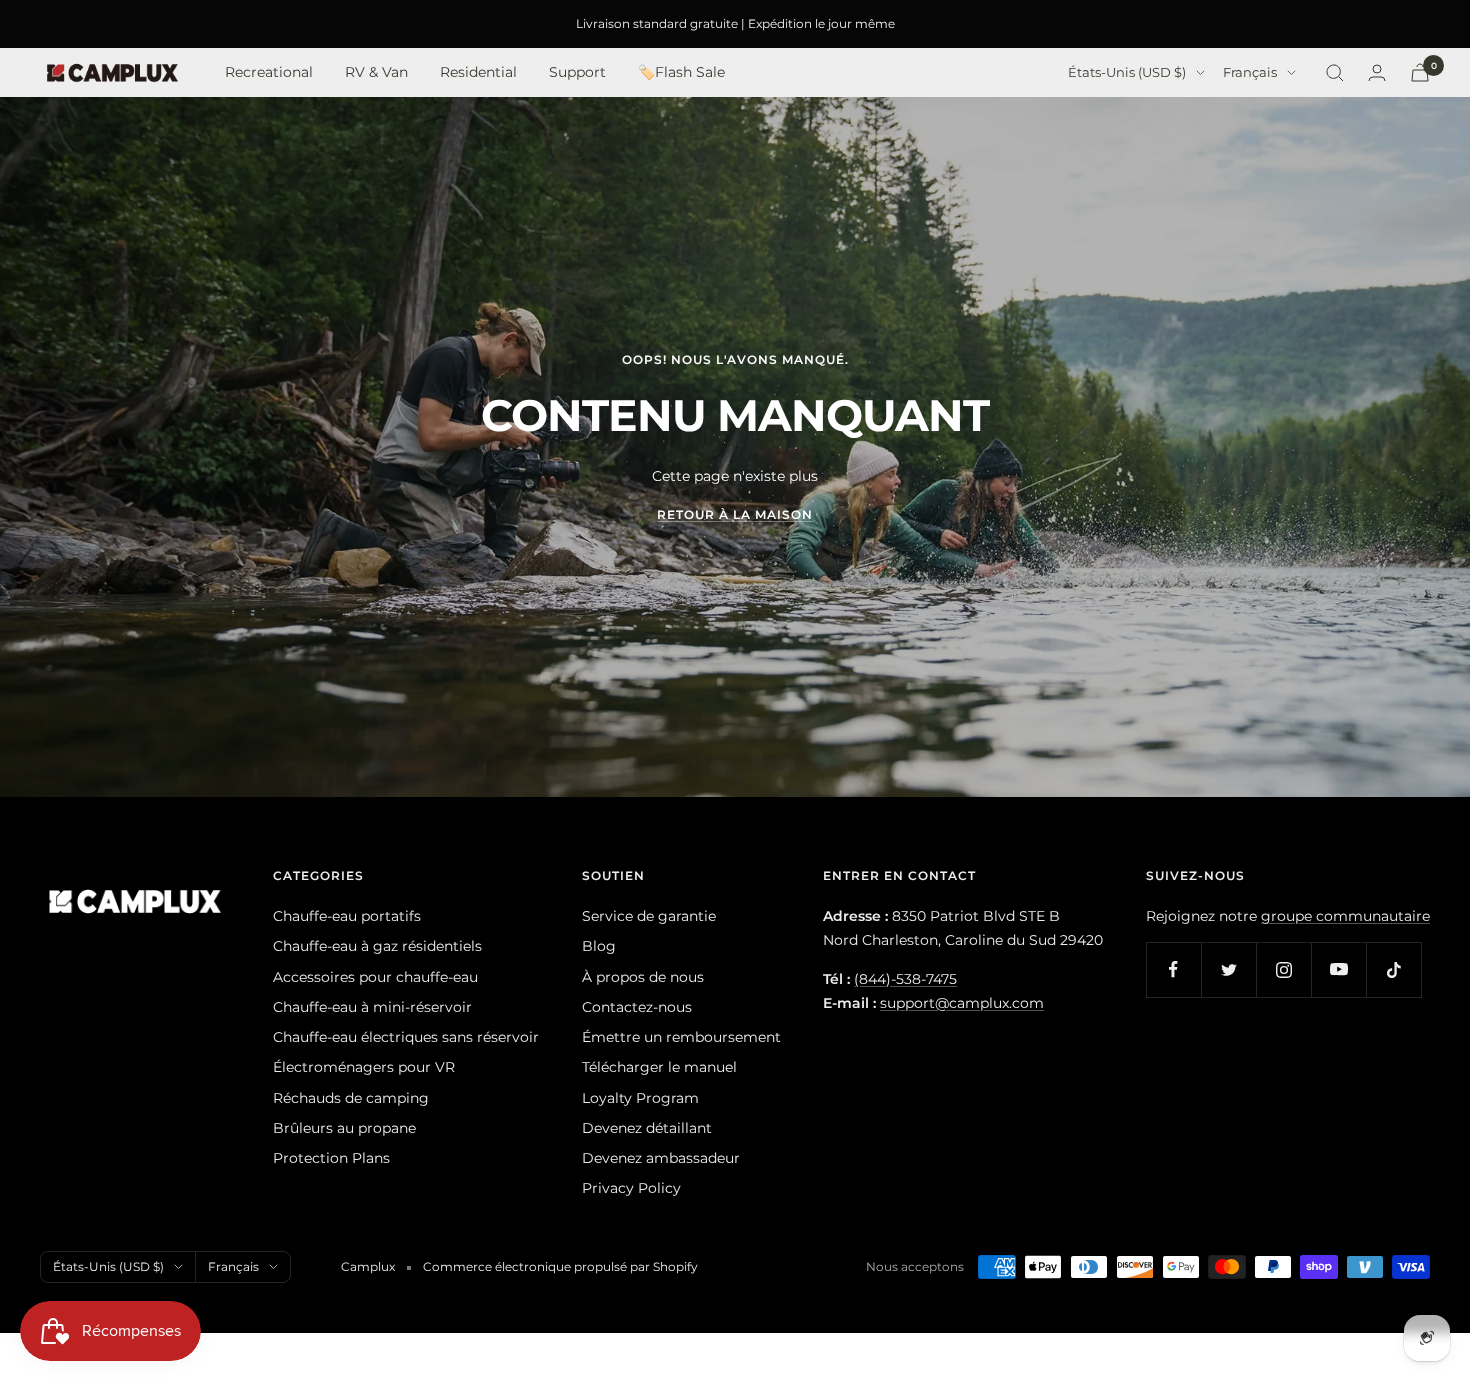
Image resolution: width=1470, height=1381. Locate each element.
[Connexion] (1377, 72)
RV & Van (376, 73)
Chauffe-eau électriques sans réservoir (406, 1037)
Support (577, 73)
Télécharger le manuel (659, 1067)
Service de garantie (649, 916)
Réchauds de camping (351, 1098)
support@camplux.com (962, 1003)
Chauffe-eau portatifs (347, 916)
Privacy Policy (631, 1188)
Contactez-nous (637, 1007)
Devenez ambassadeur (661, 1158)
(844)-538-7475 (905, 979)
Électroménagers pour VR (364, 1067)
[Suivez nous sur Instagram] (1283, 969)
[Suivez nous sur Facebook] (1173, 969)
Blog (599, 946)
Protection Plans (331, 1158)
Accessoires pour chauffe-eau (375, 977)
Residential (478, 73)
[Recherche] (1335, 73)
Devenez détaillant (647, 1128)
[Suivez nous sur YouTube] (1338, 969)
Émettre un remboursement (681, 1037)
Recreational (269, 73)
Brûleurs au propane (344, 1128)
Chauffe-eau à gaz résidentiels (377, 946)
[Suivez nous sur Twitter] (1228, 969)
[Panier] (1420, 72)
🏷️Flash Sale (681, 73)
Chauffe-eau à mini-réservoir (372, 1007)
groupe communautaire (1345, 916)
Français (1250, 73)
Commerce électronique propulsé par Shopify (560, 1266)
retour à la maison (735, 514)
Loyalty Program (640, 1098)
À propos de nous (643, 977)
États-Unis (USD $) (1127, 73)
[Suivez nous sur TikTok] (1393, 969)
